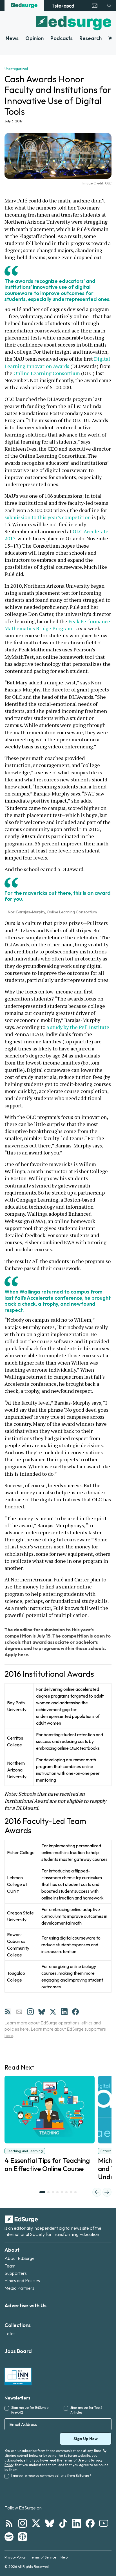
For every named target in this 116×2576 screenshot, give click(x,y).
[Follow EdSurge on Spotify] (9, 2537)
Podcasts (62, 38)
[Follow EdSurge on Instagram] (23, 2523)
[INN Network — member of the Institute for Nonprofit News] (18, 2376)
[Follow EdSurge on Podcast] (23, 2537)
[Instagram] (30, 2012)
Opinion (34, 38)
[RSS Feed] (8, 2012)
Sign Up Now (86, 2439)
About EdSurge (20, 2258)
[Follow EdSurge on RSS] (9, 2523)
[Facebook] (75, 2012)
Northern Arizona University (17, 1770)
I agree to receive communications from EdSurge (51, 2475)
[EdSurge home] (24, 6)
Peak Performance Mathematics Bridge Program (58, 625)
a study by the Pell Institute (78, 1027)
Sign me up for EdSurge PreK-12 (30, 2410)
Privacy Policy (15, 2557)
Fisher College (21, 1852)
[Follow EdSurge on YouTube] (104, 2523)
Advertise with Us (25, 2305)
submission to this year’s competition (48, 517)
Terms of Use (73, 2460)
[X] (53, 2012)
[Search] (109, 6)
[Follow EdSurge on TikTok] (63, 2523)
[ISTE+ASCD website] (63, 6)
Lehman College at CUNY (17, 1884)
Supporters (16, 2273)
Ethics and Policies (22, 2280)
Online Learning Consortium (47, 373)
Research (91, 38)
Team (10, 2266)
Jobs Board (18, 2351)
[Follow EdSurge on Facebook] (90, 2523)
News (12, 38)
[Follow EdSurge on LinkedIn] (77, 2523)
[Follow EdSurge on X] (36, 2523)
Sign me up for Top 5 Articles (86, 2410)
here (24, 2029)
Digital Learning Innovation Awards (58, 362)
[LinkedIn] (64, 2012)
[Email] (19, 2012)
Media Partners (19, 2288)
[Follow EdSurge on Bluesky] (50, 2523)
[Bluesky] (42, 2012)
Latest (11, 2333)
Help (64, 2557)
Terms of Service (43, 2557)
